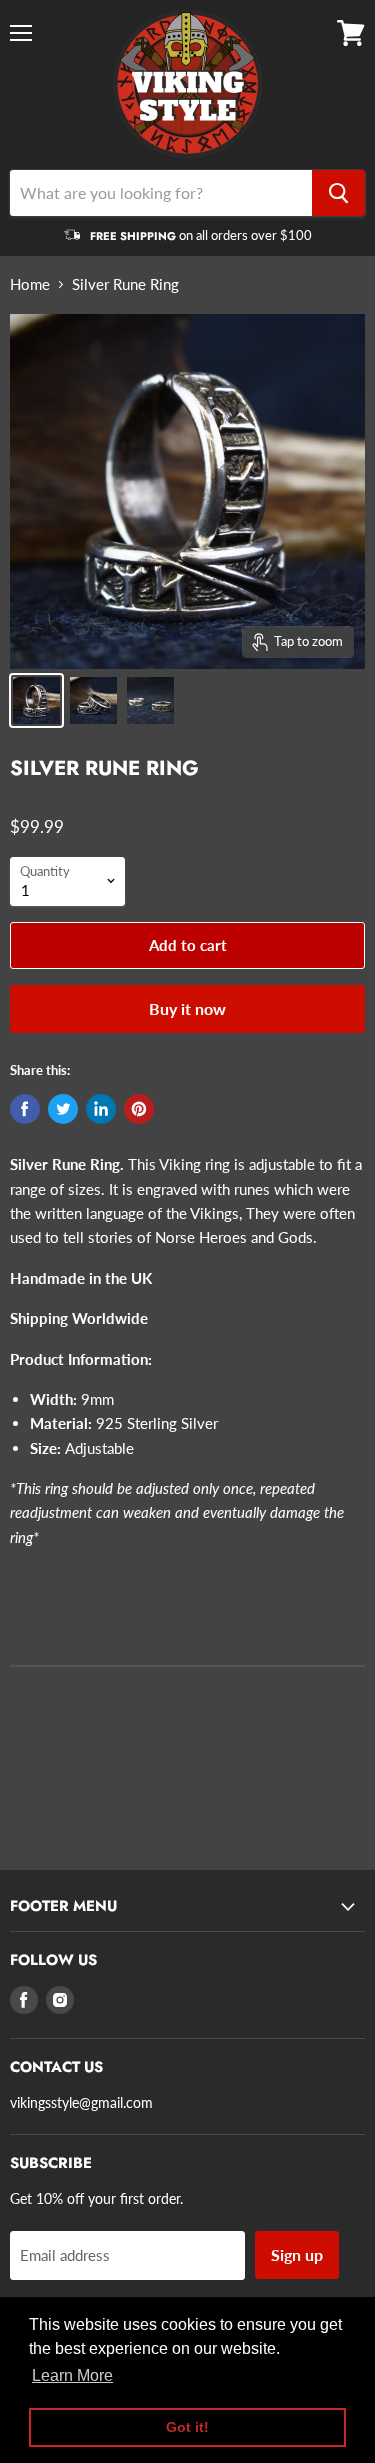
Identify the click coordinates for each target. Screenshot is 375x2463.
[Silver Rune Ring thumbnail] (36, 700)
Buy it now (187, 1008)
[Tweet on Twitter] (63, 1109)
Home (30, 284)
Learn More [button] (72, 2375)
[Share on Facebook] (25, 1109)
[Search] (338, 193)
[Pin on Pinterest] (139, 1109)
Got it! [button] (187, 2427)
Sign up (297, 2254)
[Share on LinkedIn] (101, 1109)
